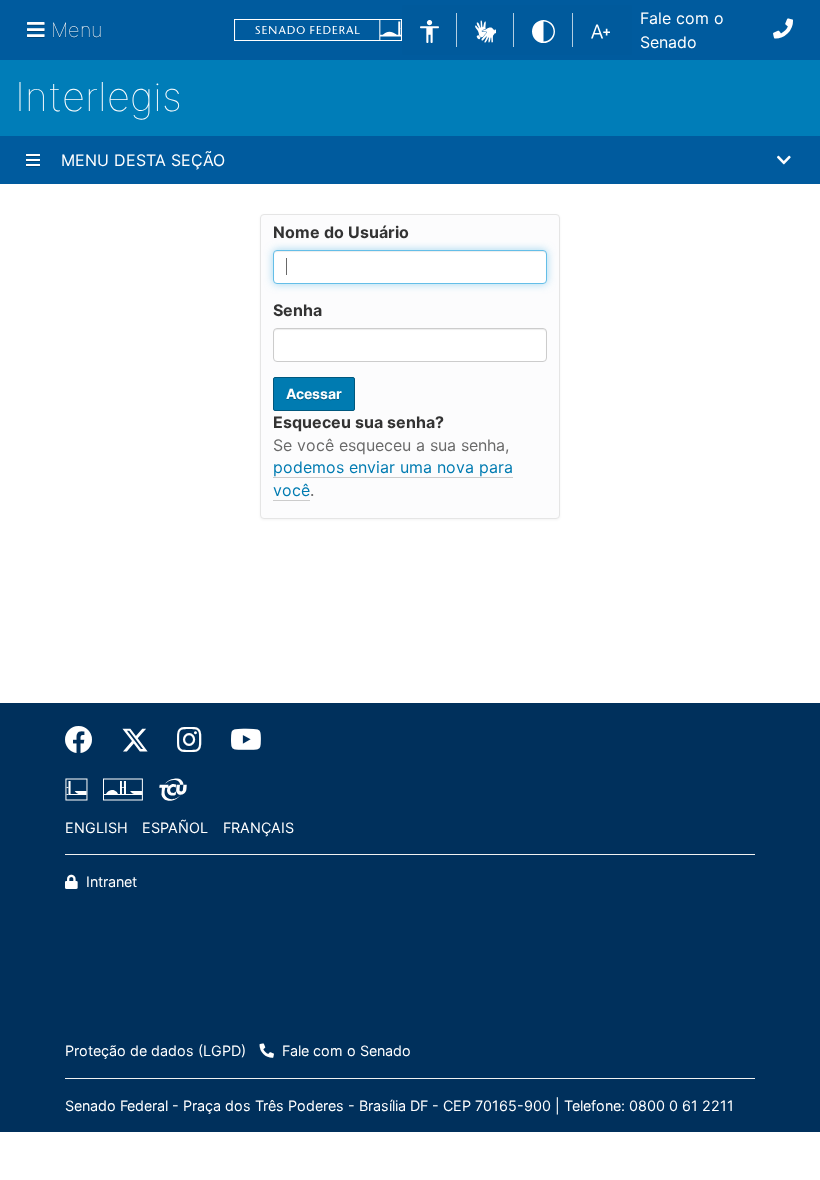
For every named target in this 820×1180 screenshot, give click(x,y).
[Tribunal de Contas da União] (169, 789)
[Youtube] (239, 740)
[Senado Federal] (318, 30)
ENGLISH (96, 827)
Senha (297, 310)
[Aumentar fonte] (600, 30)
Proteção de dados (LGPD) (155, 1050)
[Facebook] (86, 740)
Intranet (109, 881)
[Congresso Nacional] (123, 789)
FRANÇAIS (258, 827)
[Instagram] (189, 740)
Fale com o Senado (682, 30)
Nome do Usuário (341, 232)
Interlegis (98, 96)
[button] (485, 29)
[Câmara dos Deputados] (80, 789)
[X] (135, 740)
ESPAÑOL (175, 827)
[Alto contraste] (543, 29)
